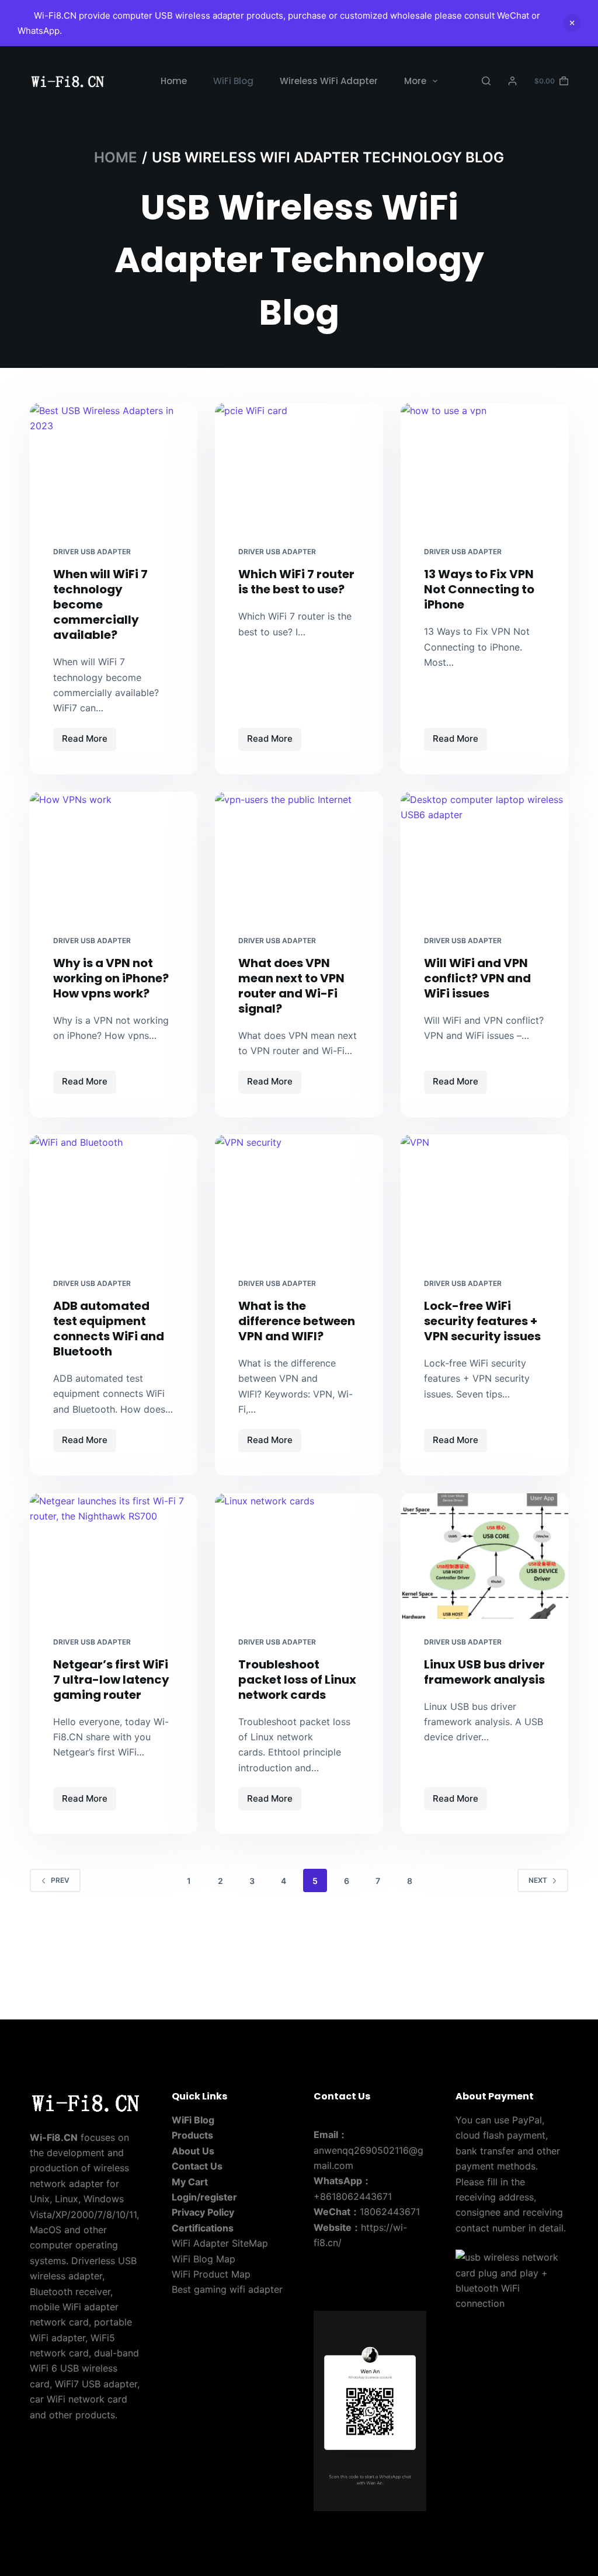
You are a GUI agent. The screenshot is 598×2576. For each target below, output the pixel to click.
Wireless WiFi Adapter (329, 81)
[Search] (486, 81)
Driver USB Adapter (92, 552)
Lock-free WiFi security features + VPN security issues (482, 1321)
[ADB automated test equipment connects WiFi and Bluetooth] (114, 1197)
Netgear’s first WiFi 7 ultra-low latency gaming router (111, 1680)
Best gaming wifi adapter (227, 2289)
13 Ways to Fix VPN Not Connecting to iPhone (479, 589)
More (415, 81)
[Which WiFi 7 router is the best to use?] (299, 466)
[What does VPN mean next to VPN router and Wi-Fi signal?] (299, 855)
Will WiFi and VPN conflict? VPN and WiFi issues (477, 978)
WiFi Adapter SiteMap (220, 2243)
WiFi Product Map (211, 2274)
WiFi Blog (233, 81)
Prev (60, 1880)
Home (174, 81)
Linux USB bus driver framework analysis (484, 1672)
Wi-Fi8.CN (54, 2137)
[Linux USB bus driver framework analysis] (484, 1556)
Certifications (203, 2228)
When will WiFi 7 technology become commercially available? (100, 604)
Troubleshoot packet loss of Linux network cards (297, 1680)
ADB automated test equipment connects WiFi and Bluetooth (109, 1329)
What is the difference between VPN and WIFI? (297, 1321)
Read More (89, 742)
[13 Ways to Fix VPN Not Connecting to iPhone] (484, 466)
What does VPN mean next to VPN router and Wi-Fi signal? (291, 986)
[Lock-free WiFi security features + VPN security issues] (484, 1197)
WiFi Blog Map (204, 2259)
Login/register (204, 2197)
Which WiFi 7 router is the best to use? (296, 582)
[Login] (512, 81)
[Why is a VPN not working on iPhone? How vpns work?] (114, 855)
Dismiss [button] (572, 23)
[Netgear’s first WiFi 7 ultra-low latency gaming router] (114, 1556)
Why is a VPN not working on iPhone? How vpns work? (111, 978)
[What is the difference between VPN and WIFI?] (299, 1197)
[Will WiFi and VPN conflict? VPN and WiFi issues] (484, 855)
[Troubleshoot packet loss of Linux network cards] (299, 1556)
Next (538, 1880)
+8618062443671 (353, 2196)
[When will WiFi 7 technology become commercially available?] (114, 466)
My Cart (190, 2182)
